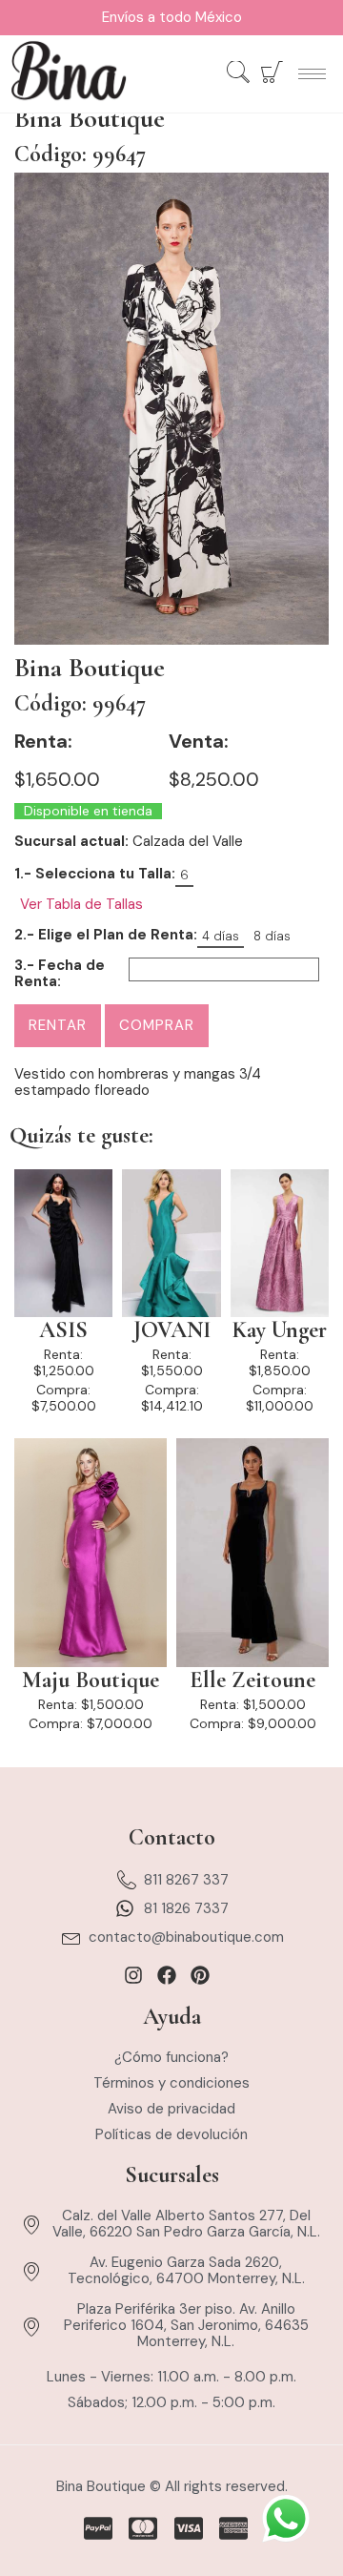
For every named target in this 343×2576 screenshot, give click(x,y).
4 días (221, 936)
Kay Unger (280, 1330)
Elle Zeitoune (252, 1680)
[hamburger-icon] (312, 74)
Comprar (157, 1025)
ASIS (63, 1330)
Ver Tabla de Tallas (81, 905)
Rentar (58, 1025)
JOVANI (172, 1330)
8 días (272, 936)
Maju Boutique (91, 1680)
